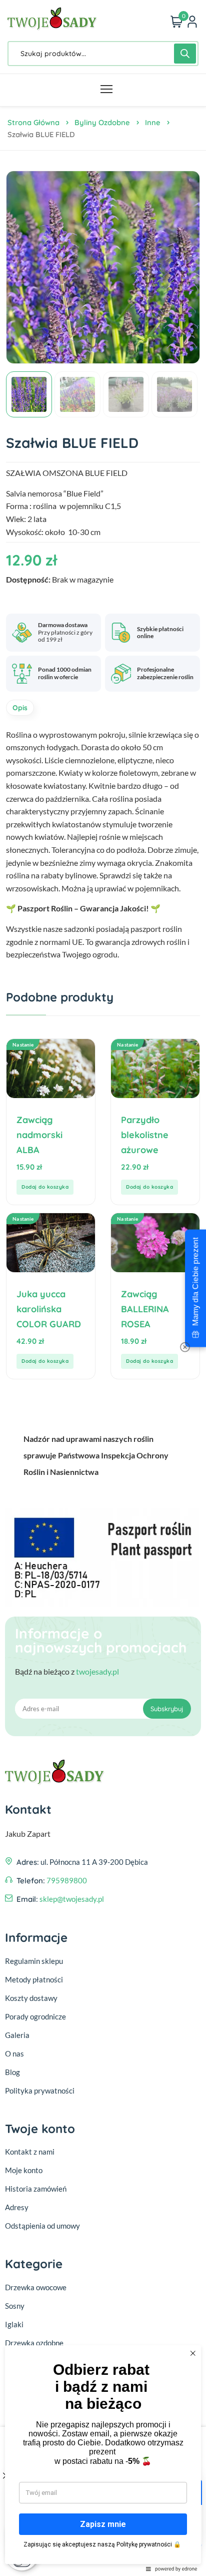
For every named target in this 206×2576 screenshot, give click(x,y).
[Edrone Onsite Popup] (103, 1288)
